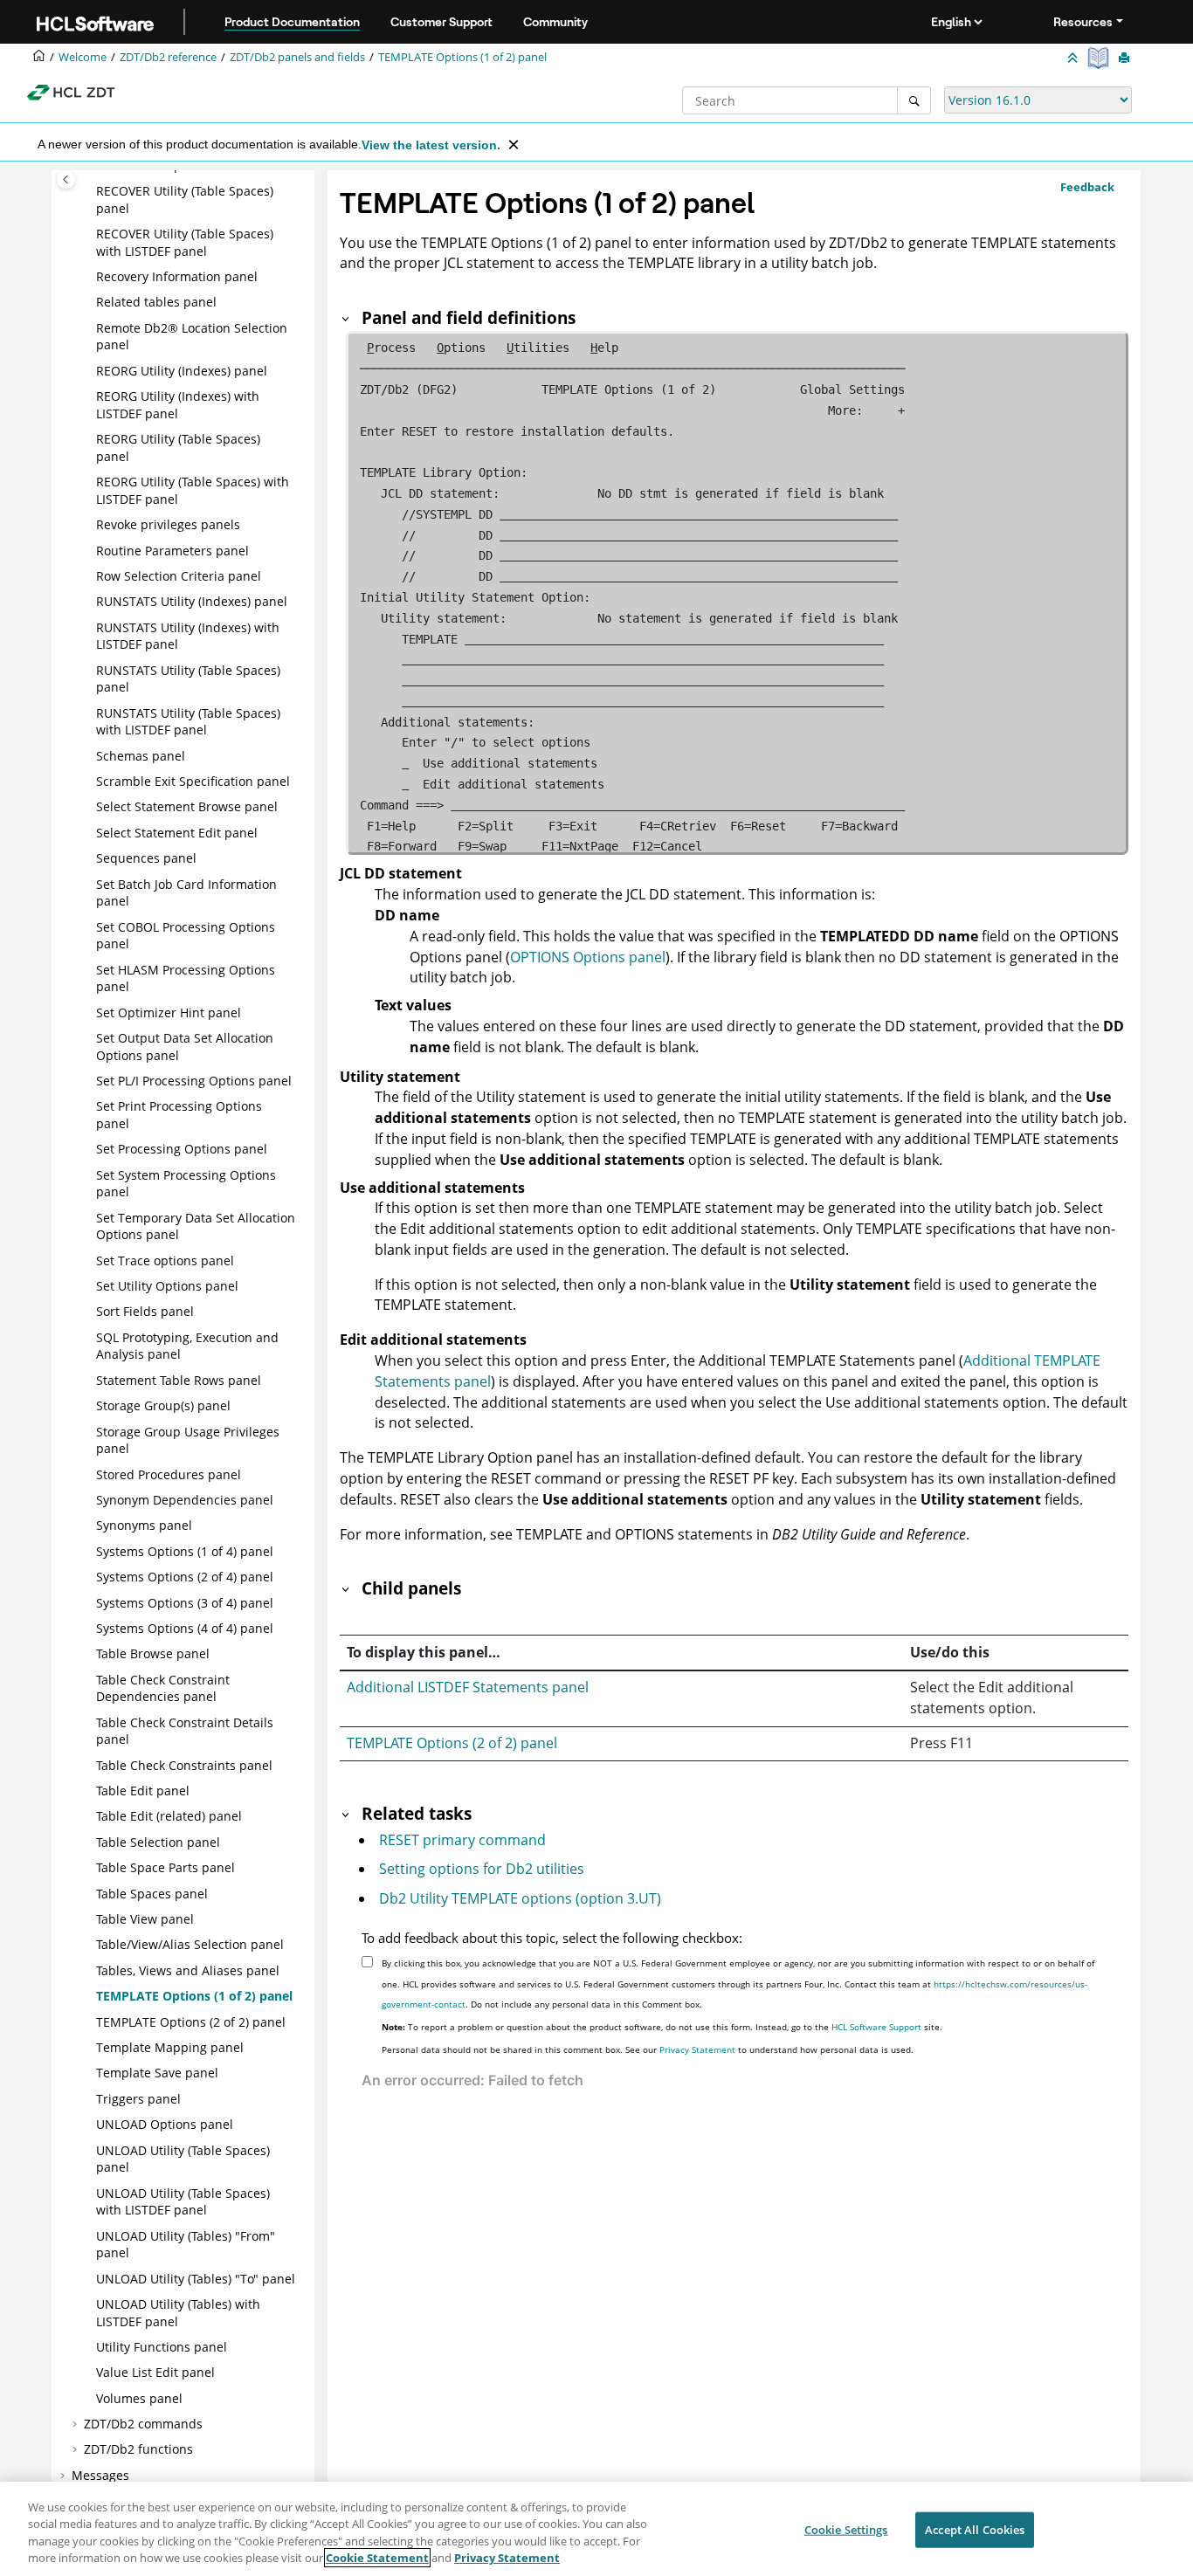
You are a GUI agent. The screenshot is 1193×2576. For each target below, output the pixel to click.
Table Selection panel (158, 1842)
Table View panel (145, 1919)
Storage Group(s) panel (163, 1405)
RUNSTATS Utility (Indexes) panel (192, 601)
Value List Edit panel (155, 2372)
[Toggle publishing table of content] (66, 179)
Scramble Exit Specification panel (193, 781)
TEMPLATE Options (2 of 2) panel (191, 2022)
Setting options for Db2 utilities (482, 1869)
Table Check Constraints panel (184, 1765)
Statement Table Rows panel (179, 1380)
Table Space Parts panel (166, 1867)
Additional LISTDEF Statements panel (468, 1687)
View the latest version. (431, 145)
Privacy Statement (697, 2049)
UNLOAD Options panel (165, 2124)
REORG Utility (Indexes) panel (182, 371)
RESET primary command (462, 1840)
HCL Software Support (876, 2027)
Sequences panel (146, 858)
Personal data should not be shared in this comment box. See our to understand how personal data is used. (648, 2049)
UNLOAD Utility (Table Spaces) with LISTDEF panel (183, 2202)
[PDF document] (1100, 58)
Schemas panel (141, 756)
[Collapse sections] (1074, 59)
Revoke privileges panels (168, 524)
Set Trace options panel (165, 1260)
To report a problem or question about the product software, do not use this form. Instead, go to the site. (662, 2027)
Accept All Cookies (975, 2530)
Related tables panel (156, 302)
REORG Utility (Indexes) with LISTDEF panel (178, 405)
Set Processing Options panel (182, 1149)
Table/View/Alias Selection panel (190, 1944)
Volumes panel (139, 2398)
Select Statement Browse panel (187, 806)
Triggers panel (138, 2099)
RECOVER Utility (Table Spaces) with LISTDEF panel (185, 242)
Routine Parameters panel (172, 551)
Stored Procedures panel (169, 1474)
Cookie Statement (377, 2558)
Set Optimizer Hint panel (169, 1012)
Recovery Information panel (177, 276)
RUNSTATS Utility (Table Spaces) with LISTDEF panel (188, 722)
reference (168, 57)
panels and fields (297, 57)
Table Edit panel (143, 1791)
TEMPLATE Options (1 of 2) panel (462, 57)
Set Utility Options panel (167, 1286)
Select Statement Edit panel (177, 833)
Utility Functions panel (162, 2347)
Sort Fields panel (145, 1311)
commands (143, 2424)
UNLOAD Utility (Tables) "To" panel (196, 2279)
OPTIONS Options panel (588, 957)
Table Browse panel (153, 1653)
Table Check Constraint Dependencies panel (163, 1688)
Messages (100, 2475)
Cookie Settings (846, 2530)
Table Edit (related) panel (169, 1816)
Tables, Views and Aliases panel (188, 1970)
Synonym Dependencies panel (185, 1500)
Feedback (1087, 187)
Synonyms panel (144, 1525)
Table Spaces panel (152, 1894)
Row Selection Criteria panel (179, 576)
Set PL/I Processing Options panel (194, 1081)
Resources (1083, 22)
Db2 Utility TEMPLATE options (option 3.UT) (520, 1898)
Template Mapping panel (170, 2047)
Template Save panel (157, 2073)
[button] (89, 191)
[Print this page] (1126, 59)
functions (138, 2449)
